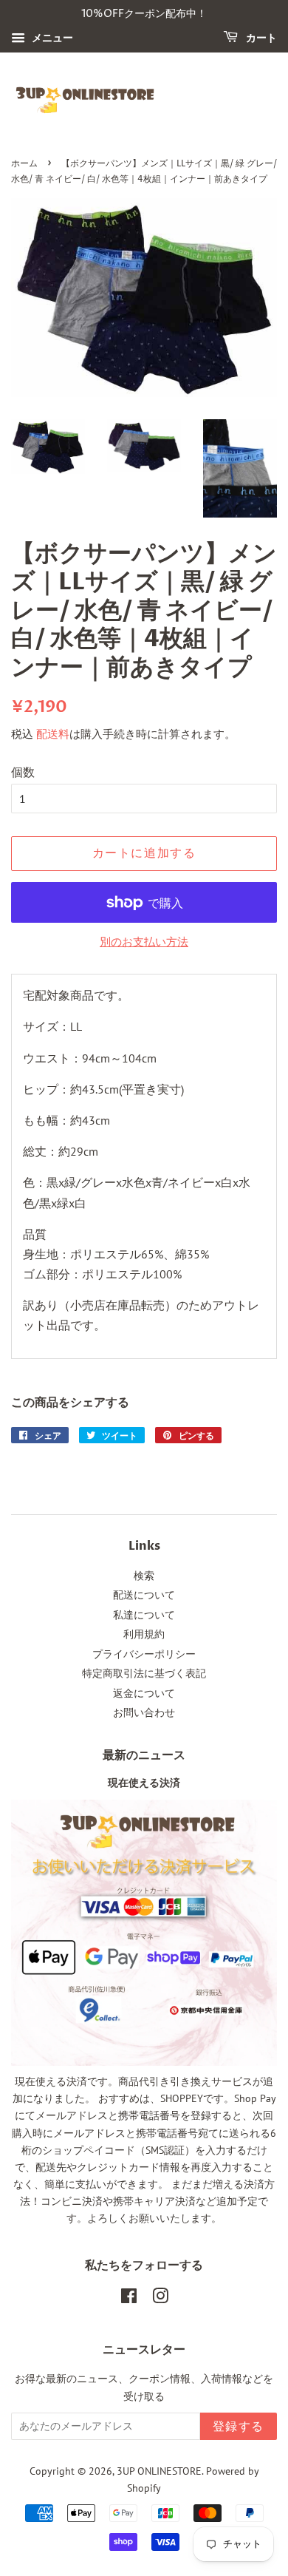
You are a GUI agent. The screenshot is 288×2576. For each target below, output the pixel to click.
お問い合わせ (144, 1712)
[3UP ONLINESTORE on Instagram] (160, 2299)
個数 (23, 772)
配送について (144, 1595)
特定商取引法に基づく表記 (144, 1673)
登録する (239, 2427)
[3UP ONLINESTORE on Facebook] (129, 2299)
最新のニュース (144, 1755)
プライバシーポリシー (144, 1654)
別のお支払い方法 (144, 942)
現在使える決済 (144, 1783)
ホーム (24, 164)
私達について (144, 1615)
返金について (144, 1693)
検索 (144, 1576)
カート (260, 38)
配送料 (53, 734)
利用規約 (144, 1634)
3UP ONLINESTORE (159, 2471)
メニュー (51, 38)
